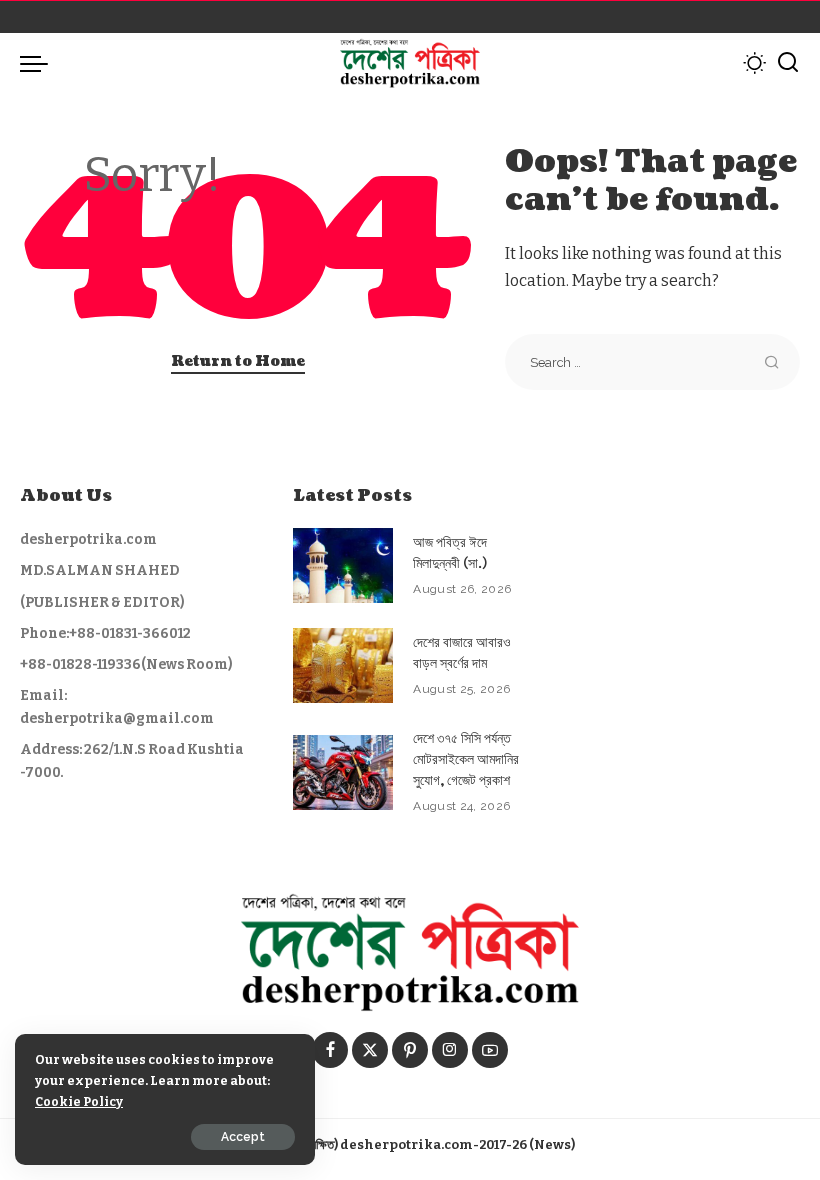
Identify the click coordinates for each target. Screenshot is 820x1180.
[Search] (788, 63)
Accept (243, 1137)
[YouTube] (490, 1050)
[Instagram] (450, 1050)
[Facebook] (330, 1050)
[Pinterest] (410, 1050)
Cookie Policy (79, 1101)
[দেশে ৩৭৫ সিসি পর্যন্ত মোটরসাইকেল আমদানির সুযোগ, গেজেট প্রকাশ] (343, 772)
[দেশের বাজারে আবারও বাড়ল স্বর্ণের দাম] (343, 665)
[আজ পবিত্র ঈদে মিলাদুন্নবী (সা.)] (343, 565)
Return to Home (238, 361)
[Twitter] (370, 1050)
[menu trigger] (39, 63)
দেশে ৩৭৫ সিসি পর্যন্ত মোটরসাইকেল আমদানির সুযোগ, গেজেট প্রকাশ (466, 759)
